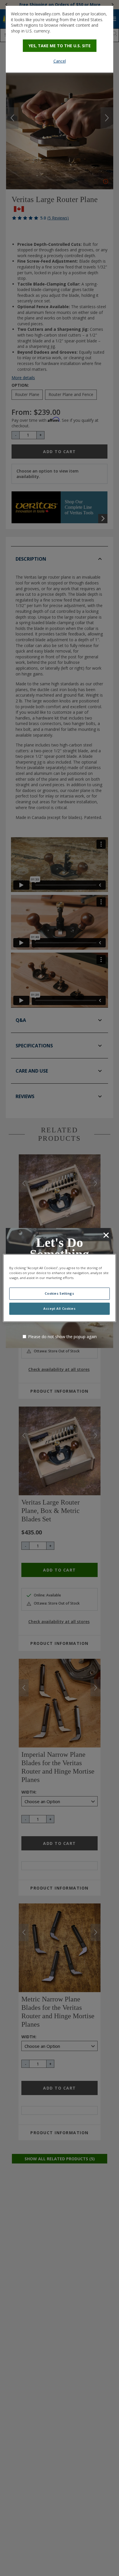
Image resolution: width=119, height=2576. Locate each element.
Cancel (60, 61)
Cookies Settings (59, 1294)
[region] (59, 1288)
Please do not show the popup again (62, 1337)
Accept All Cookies (59, 1309)
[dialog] (59, 39)
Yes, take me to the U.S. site (60, 46)
